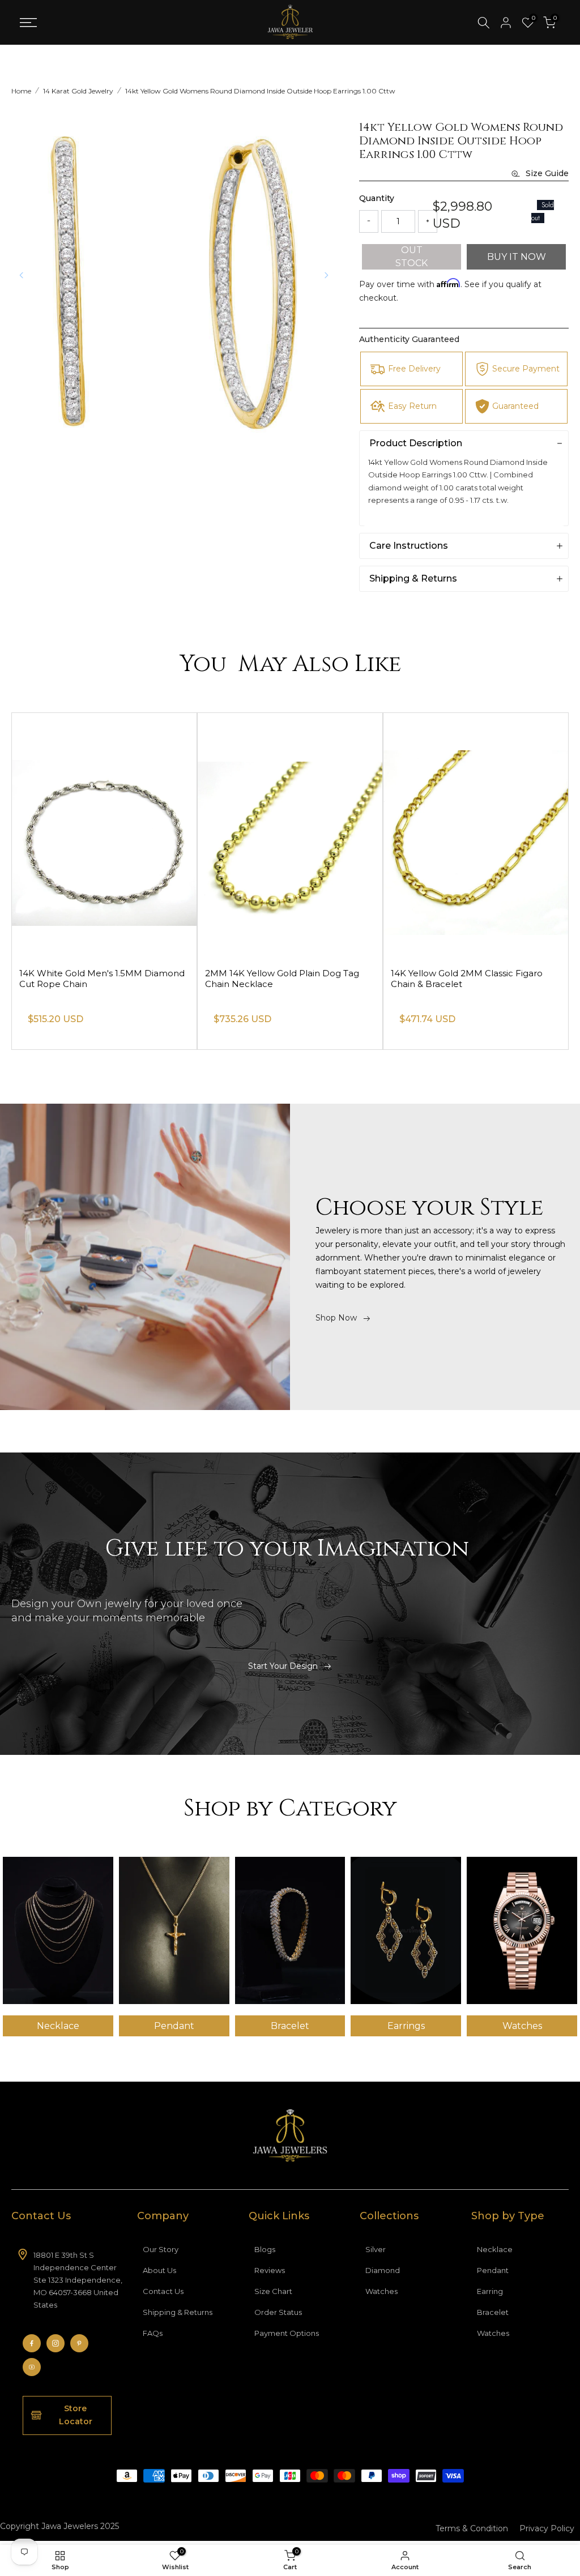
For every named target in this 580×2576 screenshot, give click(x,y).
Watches (381, 2291)
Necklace (495, 2249)
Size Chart (273, 2291)
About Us (159, 2270)
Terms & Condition (472, 2528)
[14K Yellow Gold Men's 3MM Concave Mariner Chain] (104, 836)
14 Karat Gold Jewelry (78, 91)
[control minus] (369, 221)
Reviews (270, 2270)
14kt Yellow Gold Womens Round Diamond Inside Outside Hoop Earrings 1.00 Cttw (260, 91)
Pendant (493, 2270)
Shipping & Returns (178, 2312)
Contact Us (163, 2291)
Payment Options (287, 2333)
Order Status (278, 2312)
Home (21, 91)
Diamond (383, 2270)
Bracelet (493, 2312)
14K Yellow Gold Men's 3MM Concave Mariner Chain (99, 979)
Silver (376, 2249)
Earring (490, 2291)
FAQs (153, 2333)
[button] (326, 275)
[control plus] (428, 221)
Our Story (161, 2249)
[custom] (32, 2343)
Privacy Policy (547, 2528)
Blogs (265, 2249)
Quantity (377, 198)
